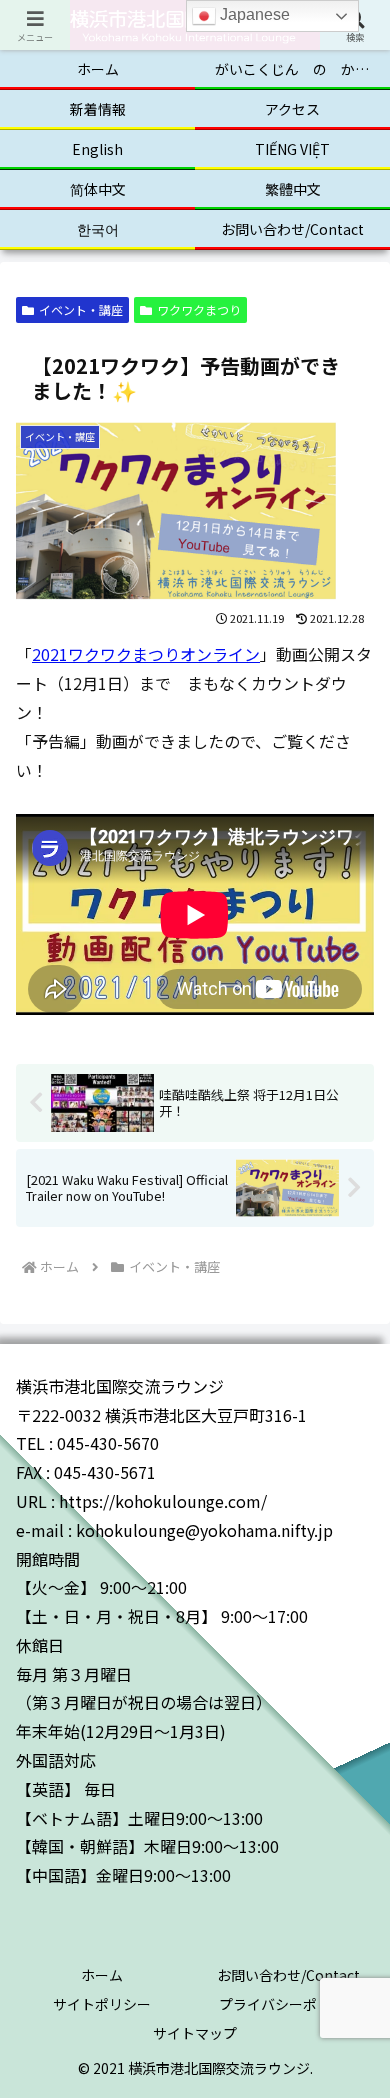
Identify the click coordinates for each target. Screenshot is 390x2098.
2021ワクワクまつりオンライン (146, 654)
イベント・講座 (81, 309)
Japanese (253, 14)
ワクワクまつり (199, 309)
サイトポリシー (102, 2004)
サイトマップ (195, 2033)
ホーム (102, 1975)
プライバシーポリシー (289, 2004)
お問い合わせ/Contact (288, 1975)
